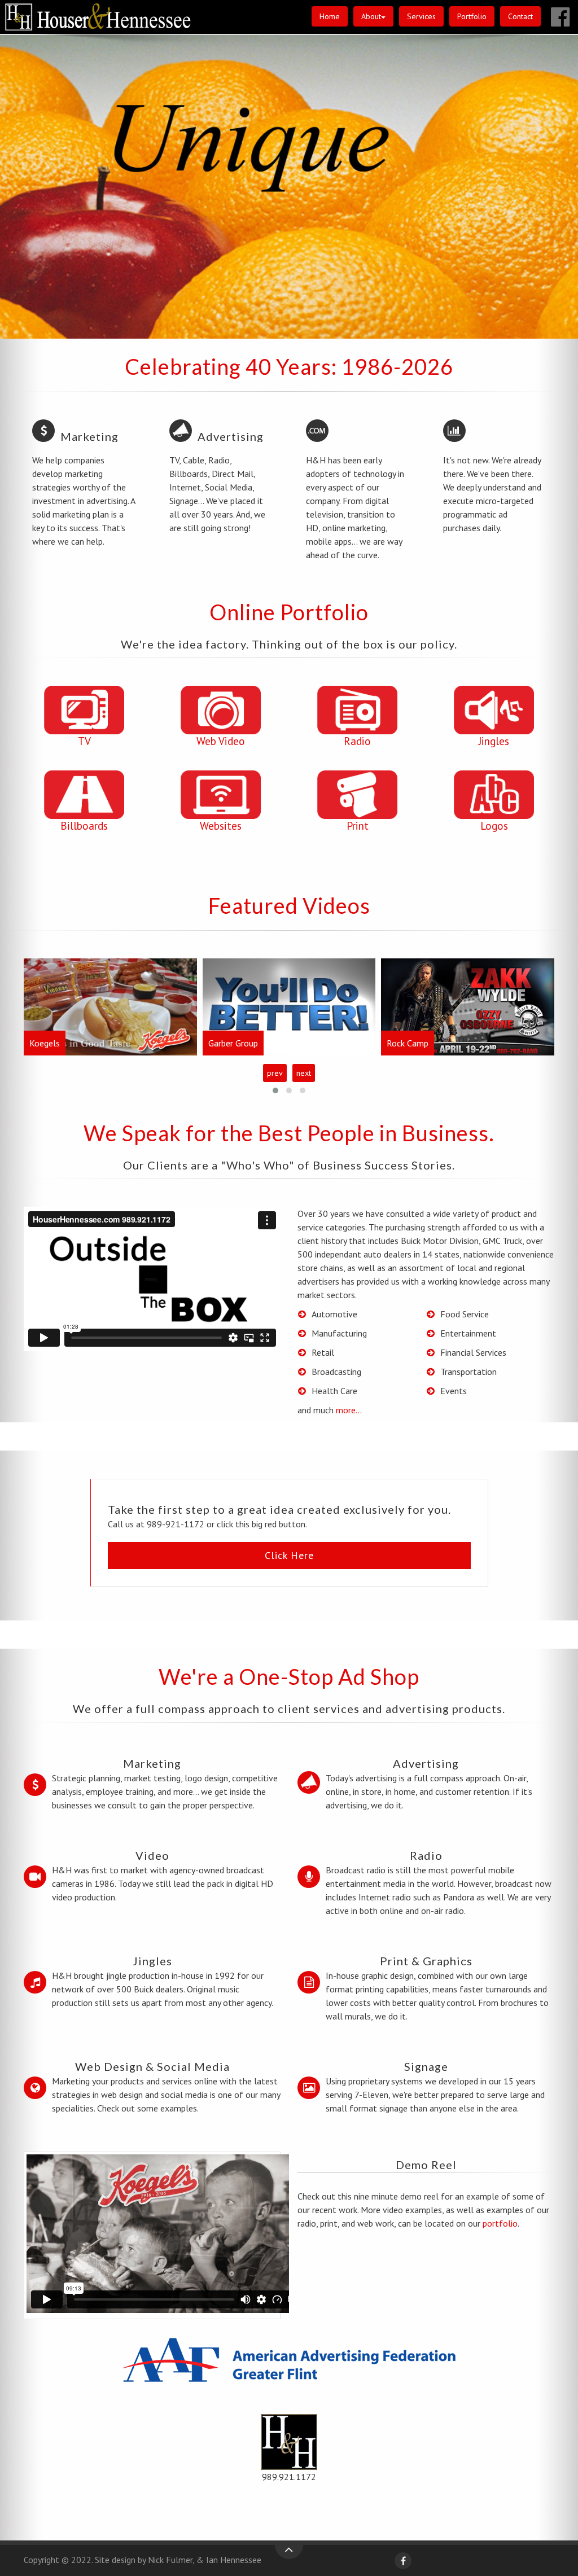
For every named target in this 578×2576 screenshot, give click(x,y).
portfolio (500, 2223)
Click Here (289, 1555)
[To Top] (289, 2552)
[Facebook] (403, 2561)
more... (349, 1410)
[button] (373, 16)
